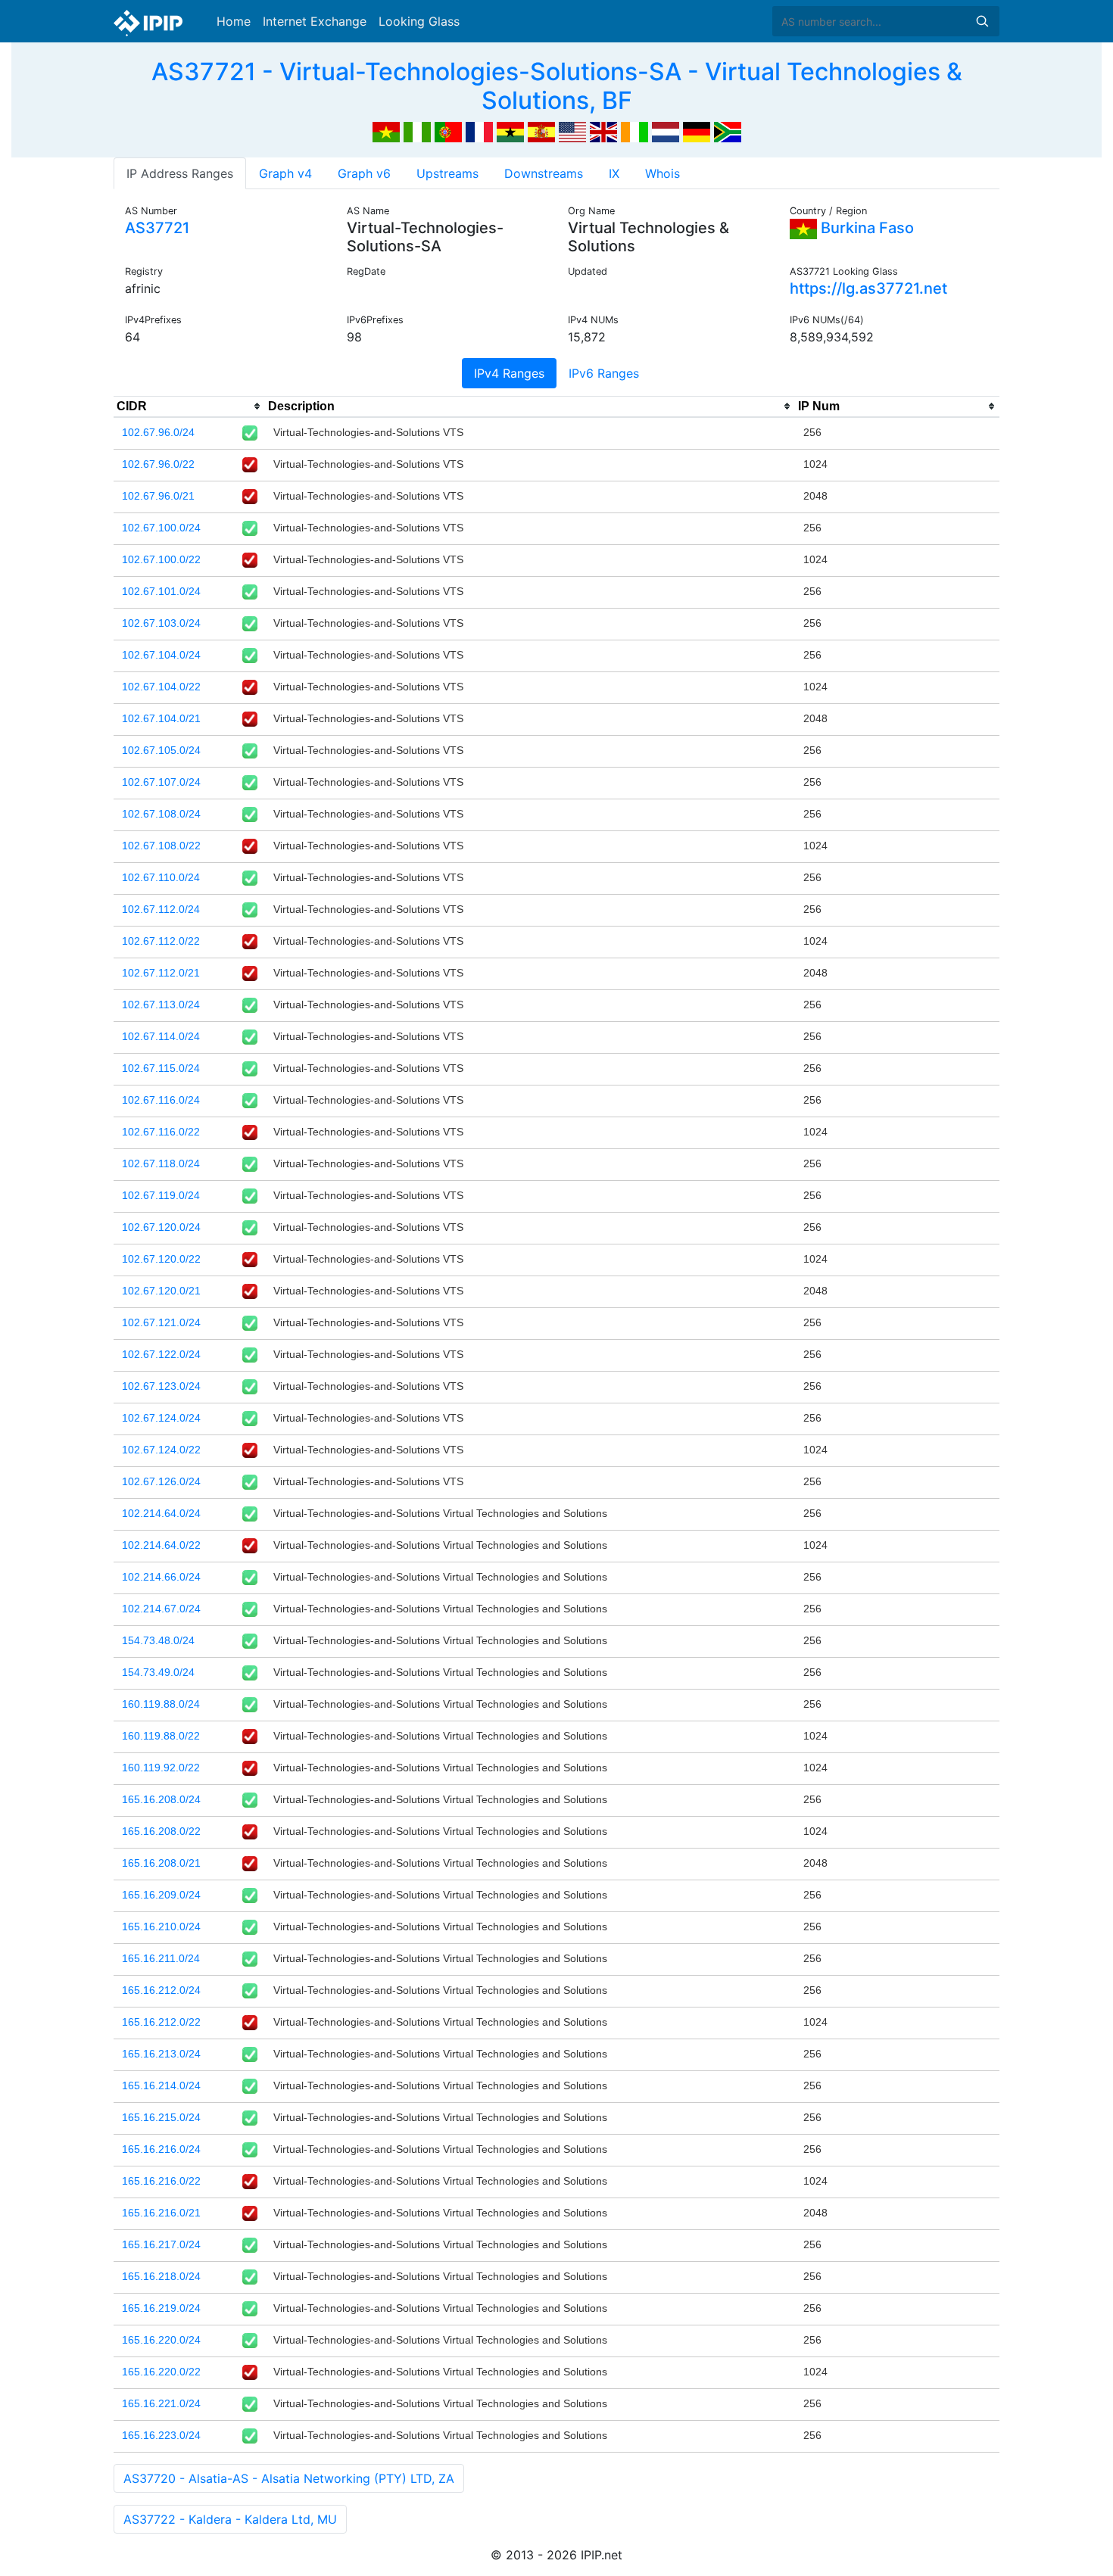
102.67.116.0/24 (161, 1100)
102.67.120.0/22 (161, 1259)
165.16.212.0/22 (161, 2022)
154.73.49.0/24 (158, 1672)
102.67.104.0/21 (161, 718)
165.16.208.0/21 (161, 1863)
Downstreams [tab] (544, 173)
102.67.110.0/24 (161, 877)
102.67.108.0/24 (161, 814)
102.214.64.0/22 (161, 1545)
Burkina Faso (865, 228)
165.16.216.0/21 (161, 2213)
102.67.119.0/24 (161, 1195)
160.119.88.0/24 (161, 1704)
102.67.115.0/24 (161, 1068)
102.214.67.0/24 (161, 1609)
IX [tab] (614, 173)
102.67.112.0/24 (161, 909)
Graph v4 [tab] (285, 173)
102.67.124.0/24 (161, 1418)
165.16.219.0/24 (161, 2308)
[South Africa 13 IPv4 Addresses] (728, 131)
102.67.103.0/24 (161, 623)
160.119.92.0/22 (161, 1768)
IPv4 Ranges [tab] (509, 373)
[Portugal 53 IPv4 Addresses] (448, 131)
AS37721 (157, 228)
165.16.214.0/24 (161, 2085)
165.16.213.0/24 (161, 2054)
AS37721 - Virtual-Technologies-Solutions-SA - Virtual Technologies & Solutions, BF (557, 86)
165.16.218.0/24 (161, 2276)
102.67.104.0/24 (161, 655)
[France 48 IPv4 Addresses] (479, 131)
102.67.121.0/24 (161, 1322)
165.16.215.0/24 (161, 2117)
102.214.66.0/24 (161, 1577)
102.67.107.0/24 (161, 782)
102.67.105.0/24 (161, 750)
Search (982, 21)
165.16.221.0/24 (161, 2403)
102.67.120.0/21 (161, 1291)
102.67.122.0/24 (161, 1354)
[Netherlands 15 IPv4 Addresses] (666, 131)
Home (234, 21)
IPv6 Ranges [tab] (604, 373)
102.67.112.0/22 (161, 941)
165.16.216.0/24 (161, 2149)
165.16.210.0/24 (161, 1927)
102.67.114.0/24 (161, 1036)
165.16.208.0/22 (161, 1831)
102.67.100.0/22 (161, 559)
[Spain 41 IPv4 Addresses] (541, 131)
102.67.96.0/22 (158, 464)
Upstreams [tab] (447, 173)
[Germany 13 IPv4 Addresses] (697, 131)
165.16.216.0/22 (161, 2181)
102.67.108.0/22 (161, 846)
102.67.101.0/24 (161, 591)
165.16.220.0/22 (161, 2372)
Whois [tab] (662, 173)
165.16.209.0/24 (161, 1895)
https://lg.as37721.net (868, 288)
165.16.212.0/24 (161, 1990)
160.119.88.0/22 (161, 1736)
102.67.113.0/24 (161, 1005)
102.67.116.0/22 (161, 1132)
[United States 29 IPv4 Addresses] (572, 131)
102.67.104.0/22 (161, 687)
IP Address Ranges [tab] (180, 173)
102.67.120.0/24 (161, 1227)
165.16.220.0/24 (161, 2340)
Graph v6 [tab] (364, 173)
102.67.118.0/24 (161, 1163)
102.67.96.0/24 (158, 432)
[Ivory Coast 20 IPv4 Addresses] (634, 131)
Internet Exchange (315, 21)
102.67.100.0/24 (161, 528)
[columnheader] (189, 406)
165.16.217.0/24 (161, 2244)
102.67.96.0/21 (158, 496)
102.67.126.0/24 (161, 1481)
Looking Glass (419, 21)
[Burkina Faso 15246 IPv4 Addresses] (386, 131)
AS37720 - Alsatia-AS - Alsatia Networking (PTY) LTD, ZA (289, 2478)
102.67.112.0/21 (161, 973)
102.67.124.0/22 (161, 1450)
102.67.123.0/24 (161, 1386)
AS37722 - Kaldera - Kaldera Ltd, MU (230, 2519)
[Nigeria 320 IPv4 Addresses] (417, 131)
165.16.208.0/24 (161, 1799)
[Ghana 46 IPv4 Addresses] (510, 131)
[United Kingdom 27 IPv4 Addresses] (603, 131)
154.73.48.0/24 (158, 1640)
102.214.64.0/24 (161, 1513)
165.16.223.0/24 (161, 2435)
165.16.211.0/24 (161, 1958)
